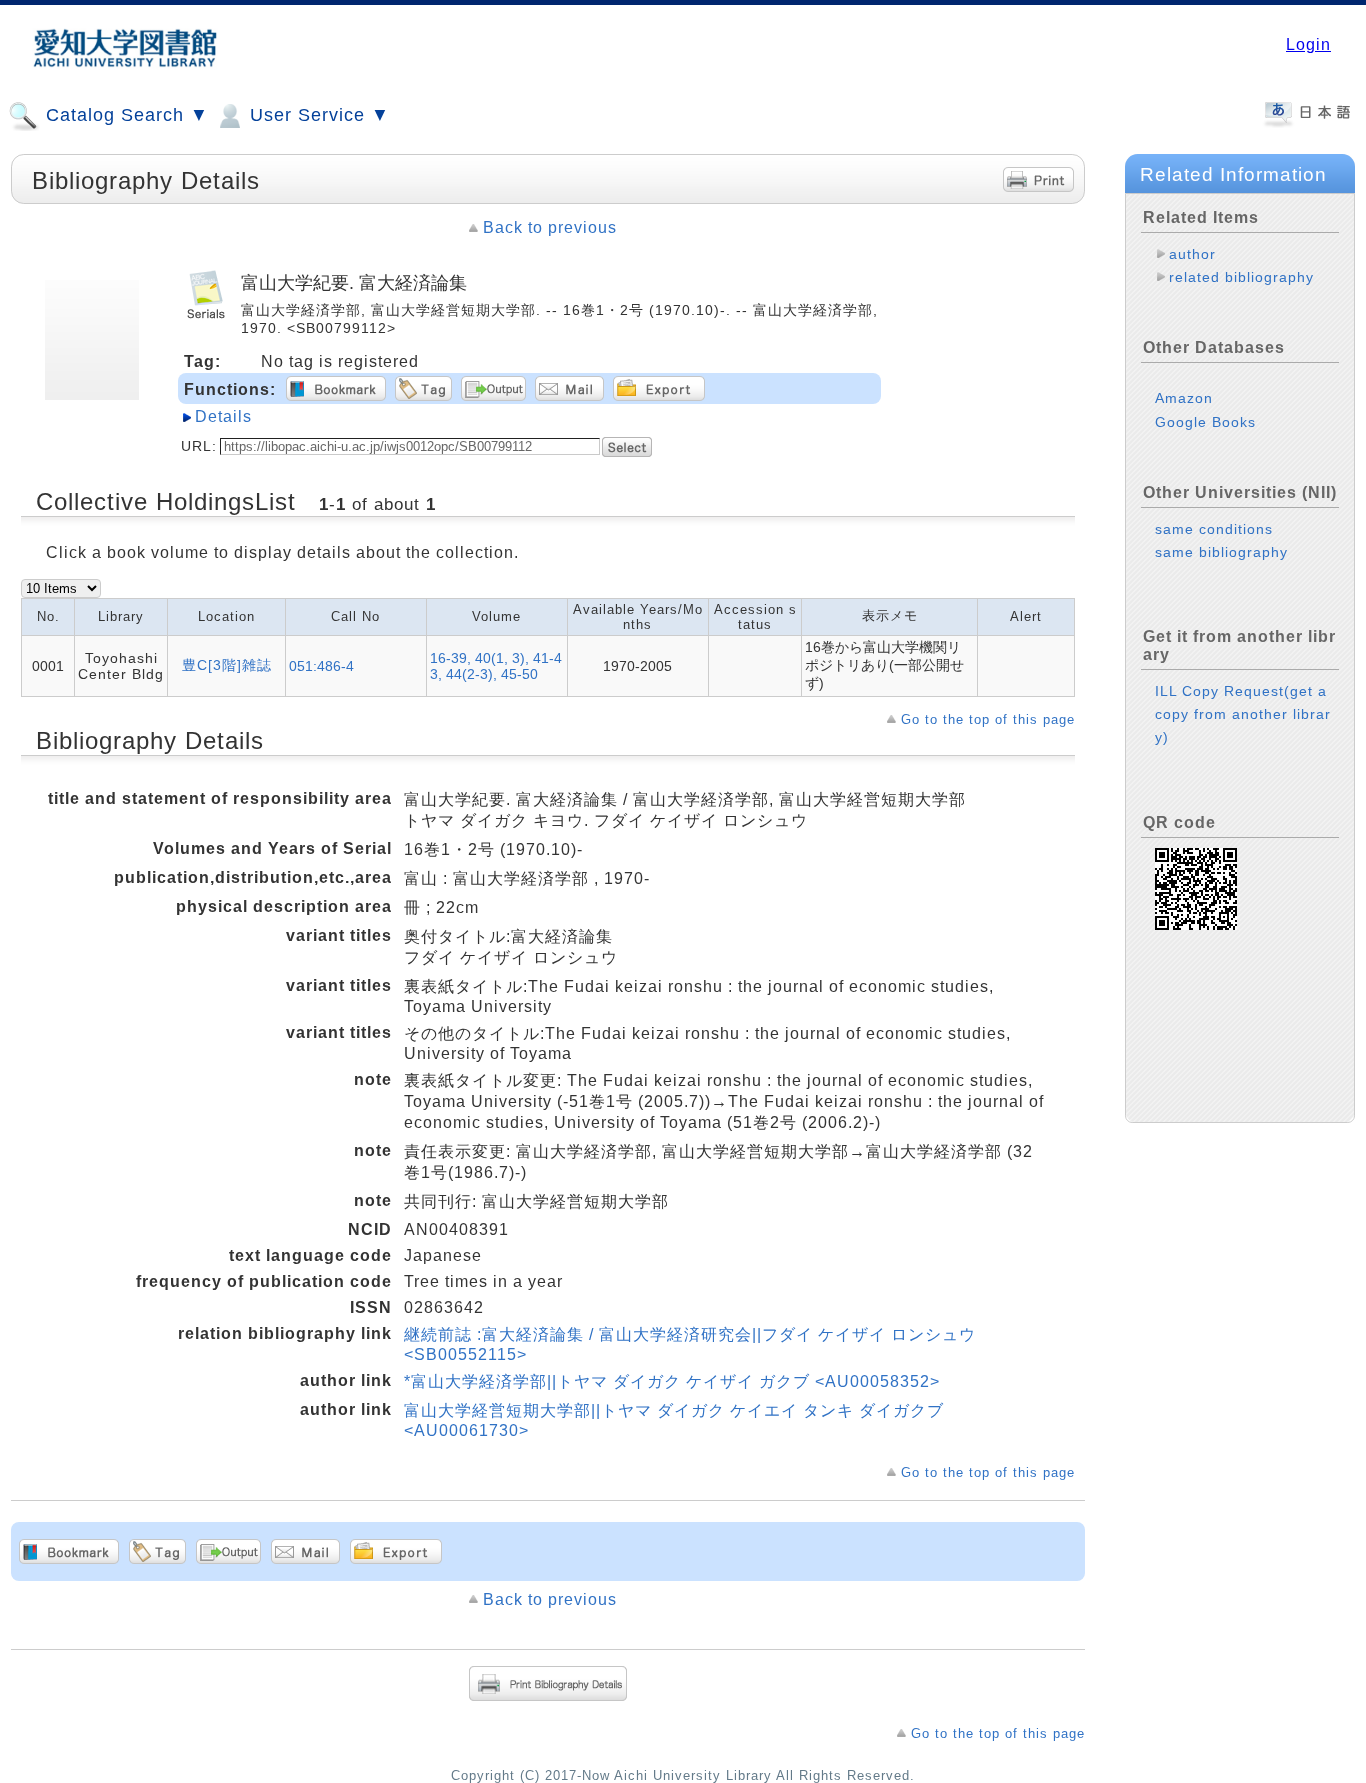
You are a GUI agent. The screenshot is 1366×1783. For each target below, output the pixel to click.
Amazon (1184, 398)
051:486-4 (321, 666)
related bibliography (1241, 277)
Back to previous (550, 227)
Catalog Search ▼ (124, 115)
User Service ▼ (317, 115)
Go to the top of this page (988, 719)
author (1192, 254)
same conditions (1214, 529)
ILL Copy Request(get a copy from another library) (1243, 714)
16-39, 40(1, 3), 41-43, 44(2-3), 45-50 (496, 666)
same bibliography (1221, 552)
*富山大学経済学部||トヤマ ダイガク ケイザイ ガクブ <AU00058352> (672, 1381)
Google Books (1205, 422)
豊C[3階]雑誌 (227, 665)
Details (223, 416)
